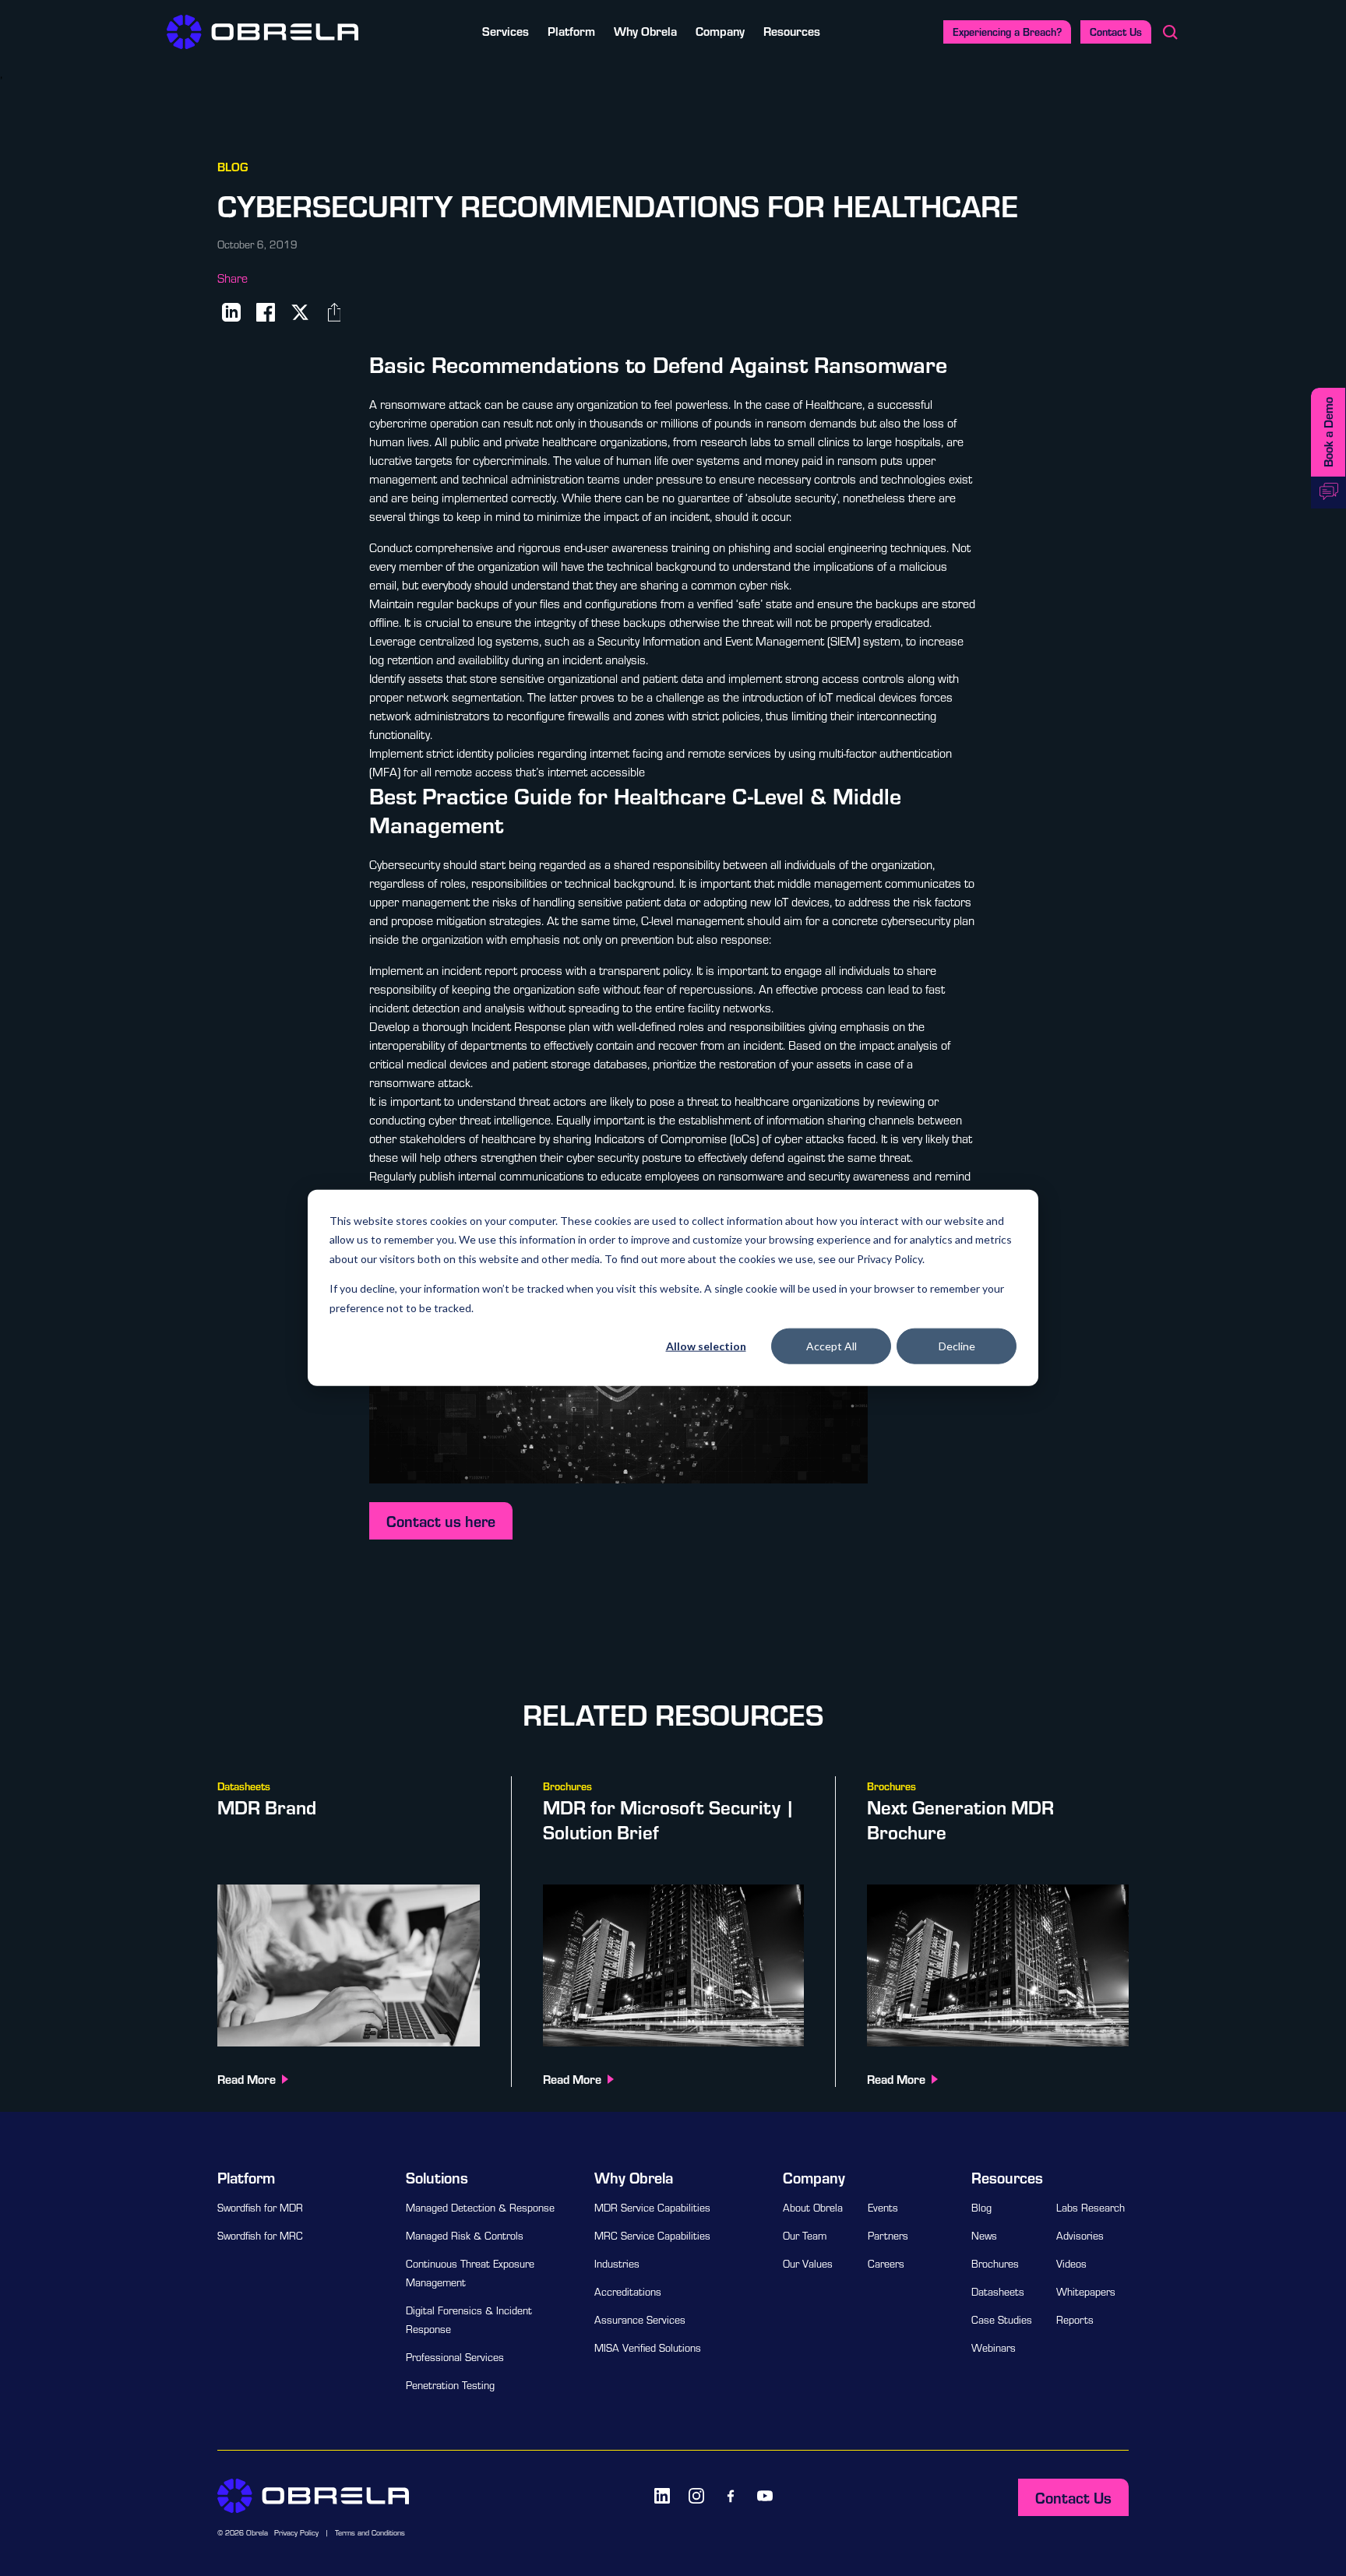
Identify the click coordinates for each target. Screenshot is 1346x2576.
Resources (792, 31)
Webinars (994, 2348)
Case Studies (1002, 2320)
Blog (981, 2208)
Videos (1071, 2264)
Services (506, 31)
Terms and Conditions (370, 2533)
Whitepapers (1086, 2292)
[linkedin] (662, 2496)
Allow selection (706, 1346)
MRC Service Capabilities (652, 2236)
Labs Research (1091, 2208)
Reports (1075, 2320)
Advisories (1080, 2236)
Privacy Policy (296, 2533)
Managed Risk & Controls (465, 2236)
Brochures (995, 2264)
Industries (617, 2264)
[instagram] (696, 2496)
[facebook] (731, 2496)
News (984, 2236)
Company (720, 31)
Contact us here (441, 1521)
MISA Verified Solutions (648, 2348)
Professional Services (455, 2357)
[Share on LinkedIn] (231, 312)
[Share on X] (300, 312)
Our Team (805, 2236)
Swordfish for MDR (260, 2208)
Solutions (437, 2177)
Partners (888, 2236)
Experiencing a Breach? (1007, 32)
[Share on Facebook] (266, 312)
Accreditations (628, 2292)
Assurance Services (640, 2320)
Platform (571, 31)
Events (883, 2208)
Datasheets (998, 2292)
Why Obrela (645, 31)
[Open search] (1170, 32)
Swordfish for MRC (260, 2236)
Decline (957, 1346)
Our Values (808, 2264)
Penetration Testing (450, 2385)
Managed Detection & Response (480, 2208)
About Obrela (813, 2208)
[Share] (334, 312)
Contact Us (1116, 32)
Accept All (832, 1346)
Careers (886, 2264)
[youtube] (765, 2496)
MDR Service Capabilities (652, 2208)
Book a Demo (1328, 432)
